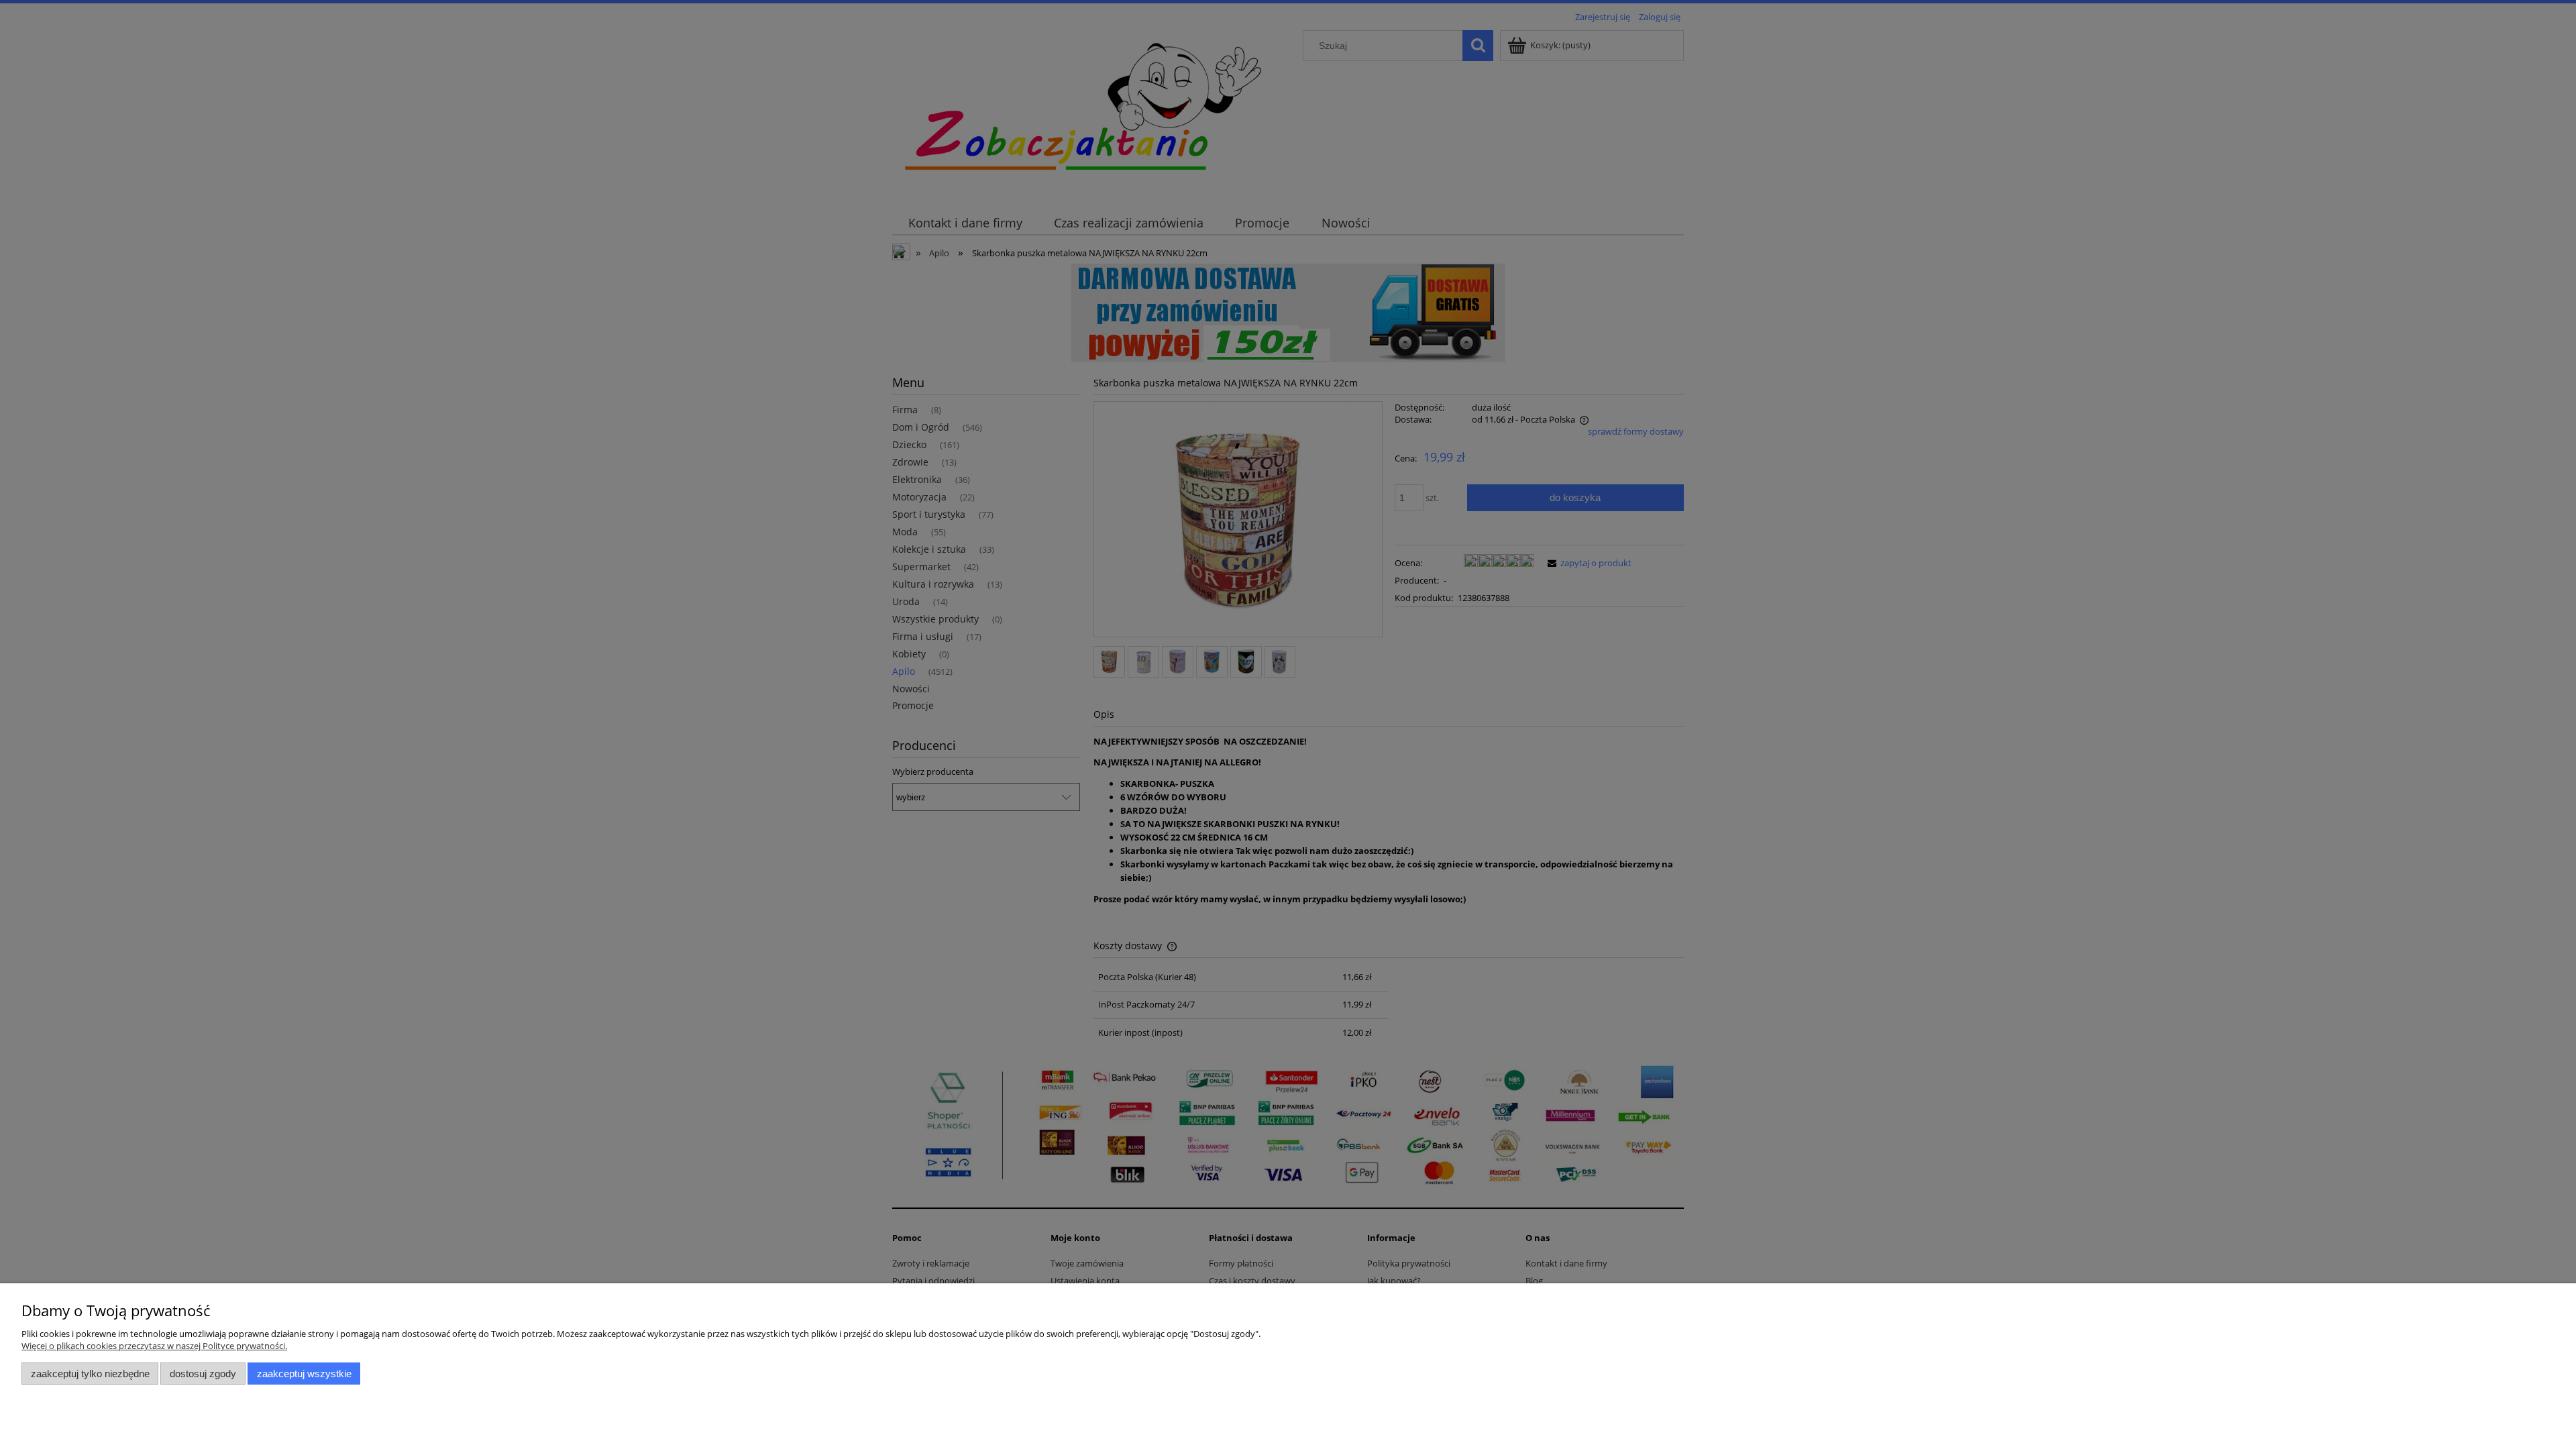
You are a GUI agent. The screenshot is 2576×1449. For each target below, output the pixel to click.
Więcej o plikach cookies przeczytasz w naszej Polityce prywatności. (154, 1346)
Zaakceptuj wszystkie (304, 1374)
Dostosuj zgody (203, 1374)
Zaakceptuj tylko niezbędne (90, 1374)
